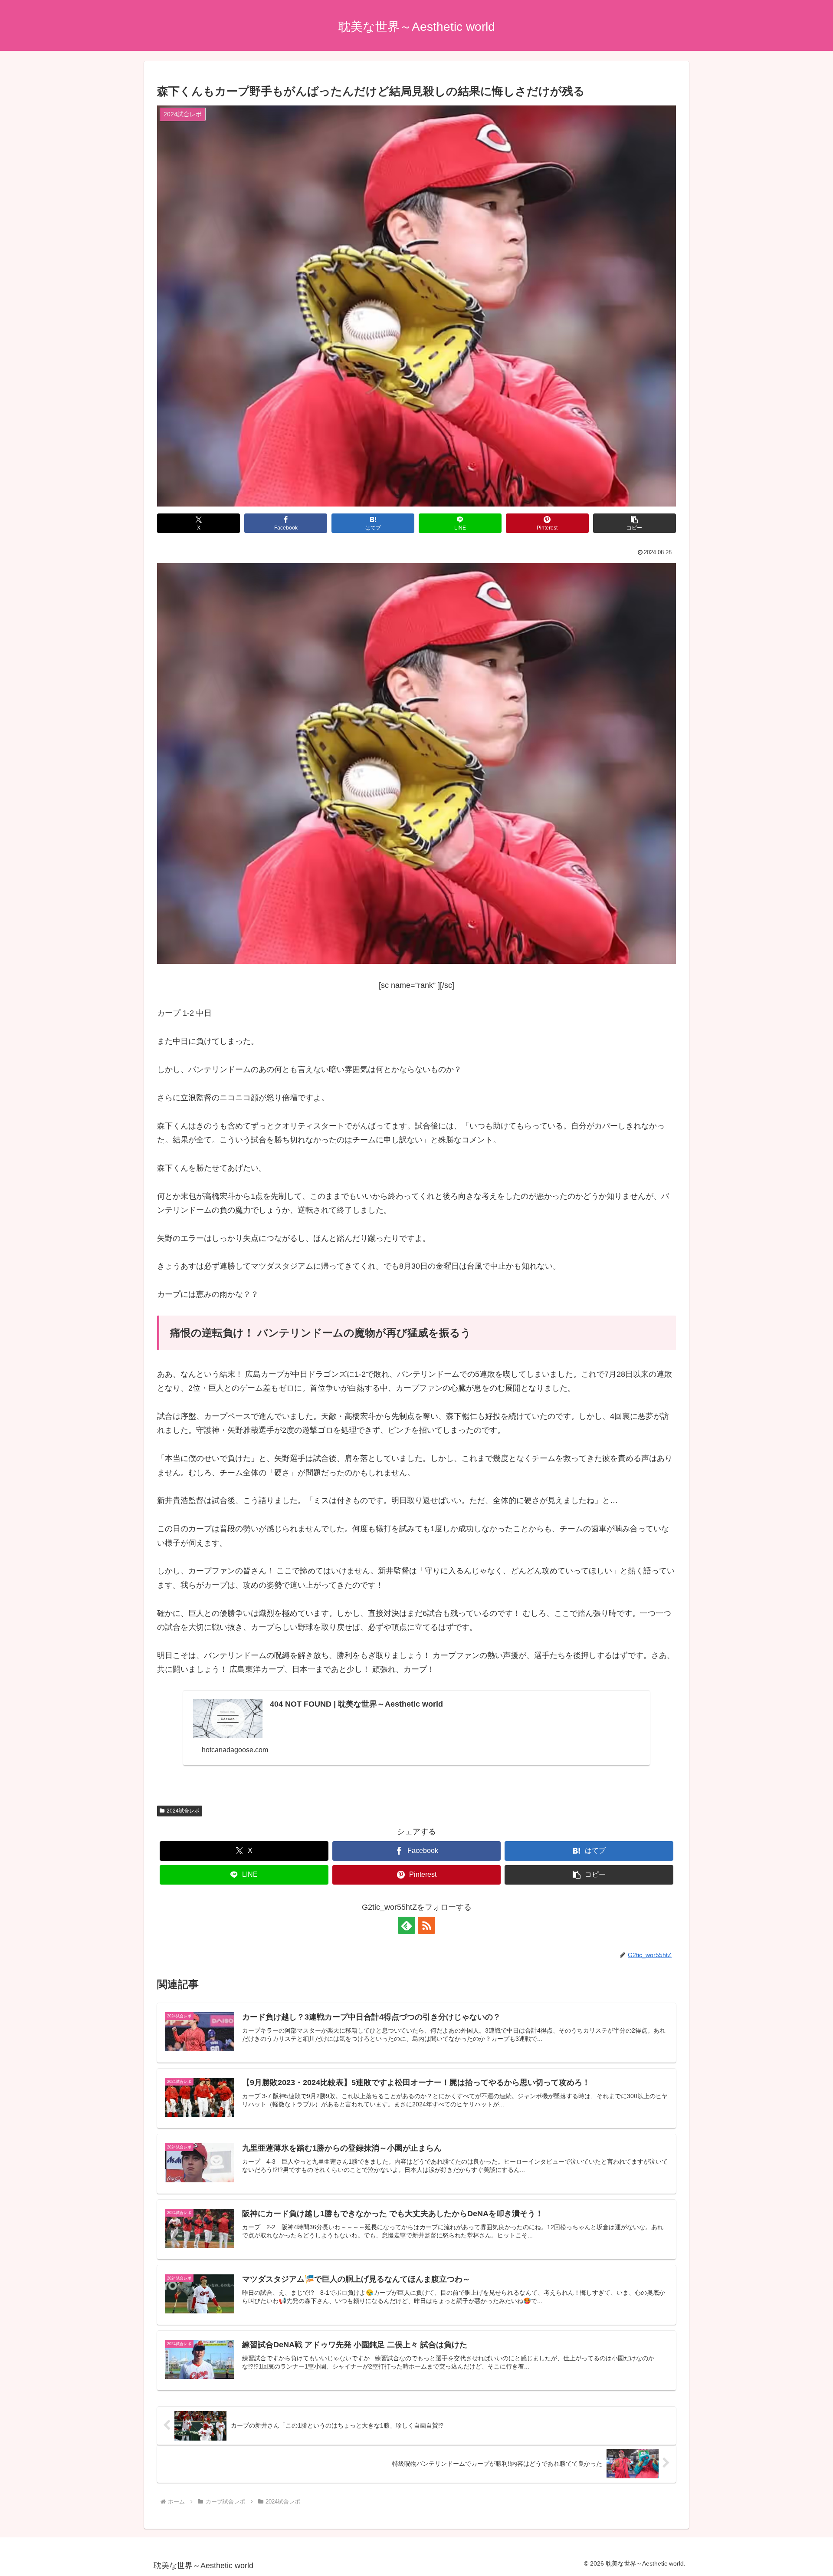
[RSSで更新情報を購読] (426, 1925)
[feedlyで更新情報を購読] (407, 1925)
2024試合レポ (183, 1811)
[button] (635, 523)
